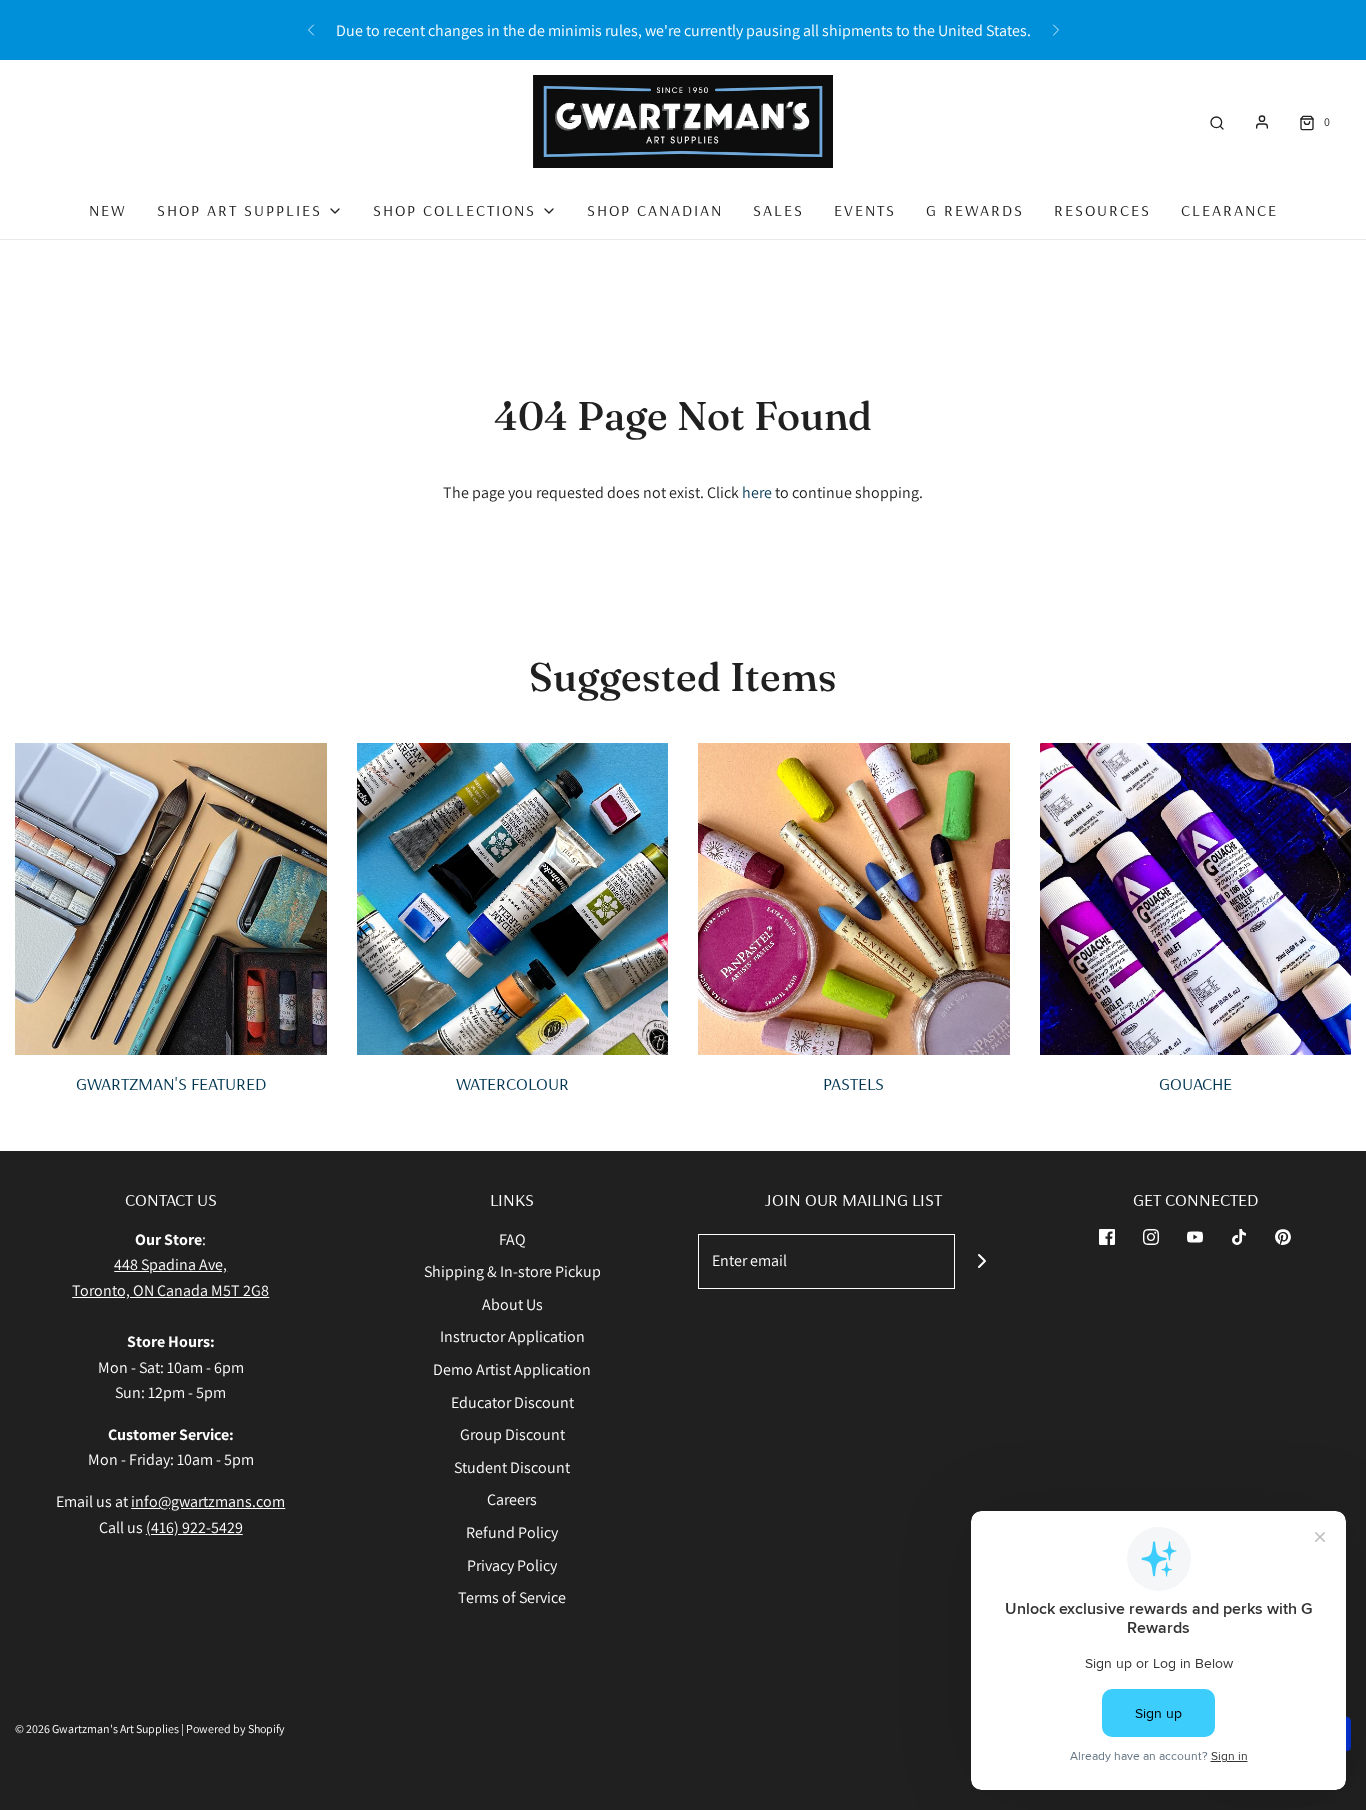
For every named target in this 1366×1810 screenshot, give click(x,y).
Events (865, 210)
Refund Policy (512, 1532)
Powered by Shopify (235, 1728)
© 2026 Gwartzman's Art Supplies (97, 1728)
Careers (512, 1499)
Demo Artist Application (512, 1369)
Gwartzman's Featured (171, 1083)
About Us (512, 1304)
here (757, 492)
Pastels (853, 1083)
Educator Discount (512, 1402)
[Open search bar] (1217, 121)
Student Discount (512, 1467)
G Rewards (975, 210)
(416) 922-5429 (194, 1527)
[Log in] (1262, 122)
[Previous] (311, 30)
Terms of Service (512, 1597)
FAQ (512, 1239)
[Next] (1056, 30)
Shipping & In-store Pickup (512, 1271)
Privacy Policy (512, 1565)
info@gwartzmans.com (208, 1501)
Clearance (1229, 210)
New (108, 210)
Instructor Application (512, 1336)
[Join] (982, 1261)
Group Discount (512, 1434)
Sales (778, 210)
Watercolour (512, 1083)
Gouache (1195, 1083)
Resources (1102, 210)
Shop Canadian (655, 210)
